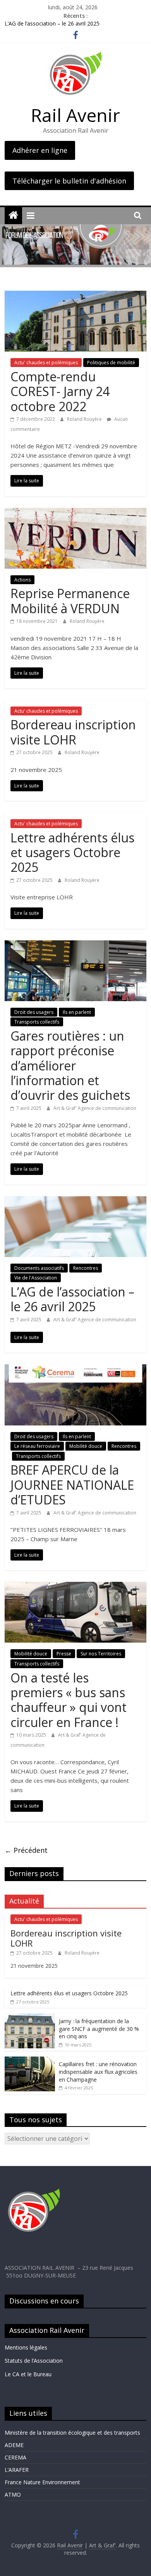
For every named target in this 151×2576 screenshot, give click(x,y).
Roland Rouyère (85, 419)
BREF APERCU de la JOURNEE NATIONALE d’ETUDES (72, 1485)
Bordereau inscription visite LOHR (73, 732)
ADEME (14, 2445)
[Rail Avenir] (13, 215)
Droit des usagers (34, 1012)
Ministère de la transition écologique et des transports (72, 2433)
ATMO (13, 2495)
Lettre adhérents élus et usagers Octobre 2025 (72, 852)
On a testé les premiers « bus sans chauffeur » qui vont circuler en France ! (69, 1700)
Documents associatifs (39, 1268)
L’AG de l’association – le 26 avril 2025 (52, 25)
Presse (64, 1654)
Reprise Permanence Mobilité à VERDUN (70, 601)
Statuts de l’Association (34, 2361)
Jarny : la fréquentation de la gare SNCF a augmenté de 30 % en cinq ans (99, 2029)
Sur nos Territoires (101, 1654)
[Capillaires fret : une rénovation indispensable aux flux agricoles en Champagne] (30, 2061)
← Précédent (26, 1850)
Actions (22, 580)
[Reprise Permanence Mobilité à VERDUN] (76, 513)
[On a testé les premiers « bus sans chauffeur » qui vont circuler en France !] (76, 1586)
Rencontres (86, 1268)
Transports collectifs (37, 1022)
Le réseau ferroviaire (37, 1446)
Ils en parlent (77, 1012)
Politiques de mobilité (111, 363)
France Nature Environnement (42, 2482)
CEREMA (15, 2457)
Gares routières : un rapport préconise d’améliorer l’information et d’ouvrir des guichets (72, 1066)
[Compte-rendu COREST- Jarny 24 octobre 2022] (76, 295)
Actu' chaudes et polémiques (46, 363)
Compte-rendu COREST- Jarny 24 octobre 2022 (60, 391)
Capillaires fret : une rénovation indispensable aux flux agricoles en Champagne (98, 2072)
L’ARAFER (17, 2470)
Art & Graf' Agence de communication (95, 1108)
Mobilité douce (86, 1446)
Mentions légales (27, 2347)
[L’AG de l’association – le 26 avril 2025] (76, 1201)
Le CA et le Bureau (28, 2374)
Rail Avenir (75, 115)
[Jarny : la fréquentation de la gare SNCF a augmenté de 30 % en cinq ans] (30, 2018)
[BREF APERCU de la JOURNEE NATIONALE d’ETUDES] (76, 1369)
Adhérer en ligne (40, 150)
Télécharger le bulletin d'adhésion (69, 181)
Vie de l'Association (36, 1278)
